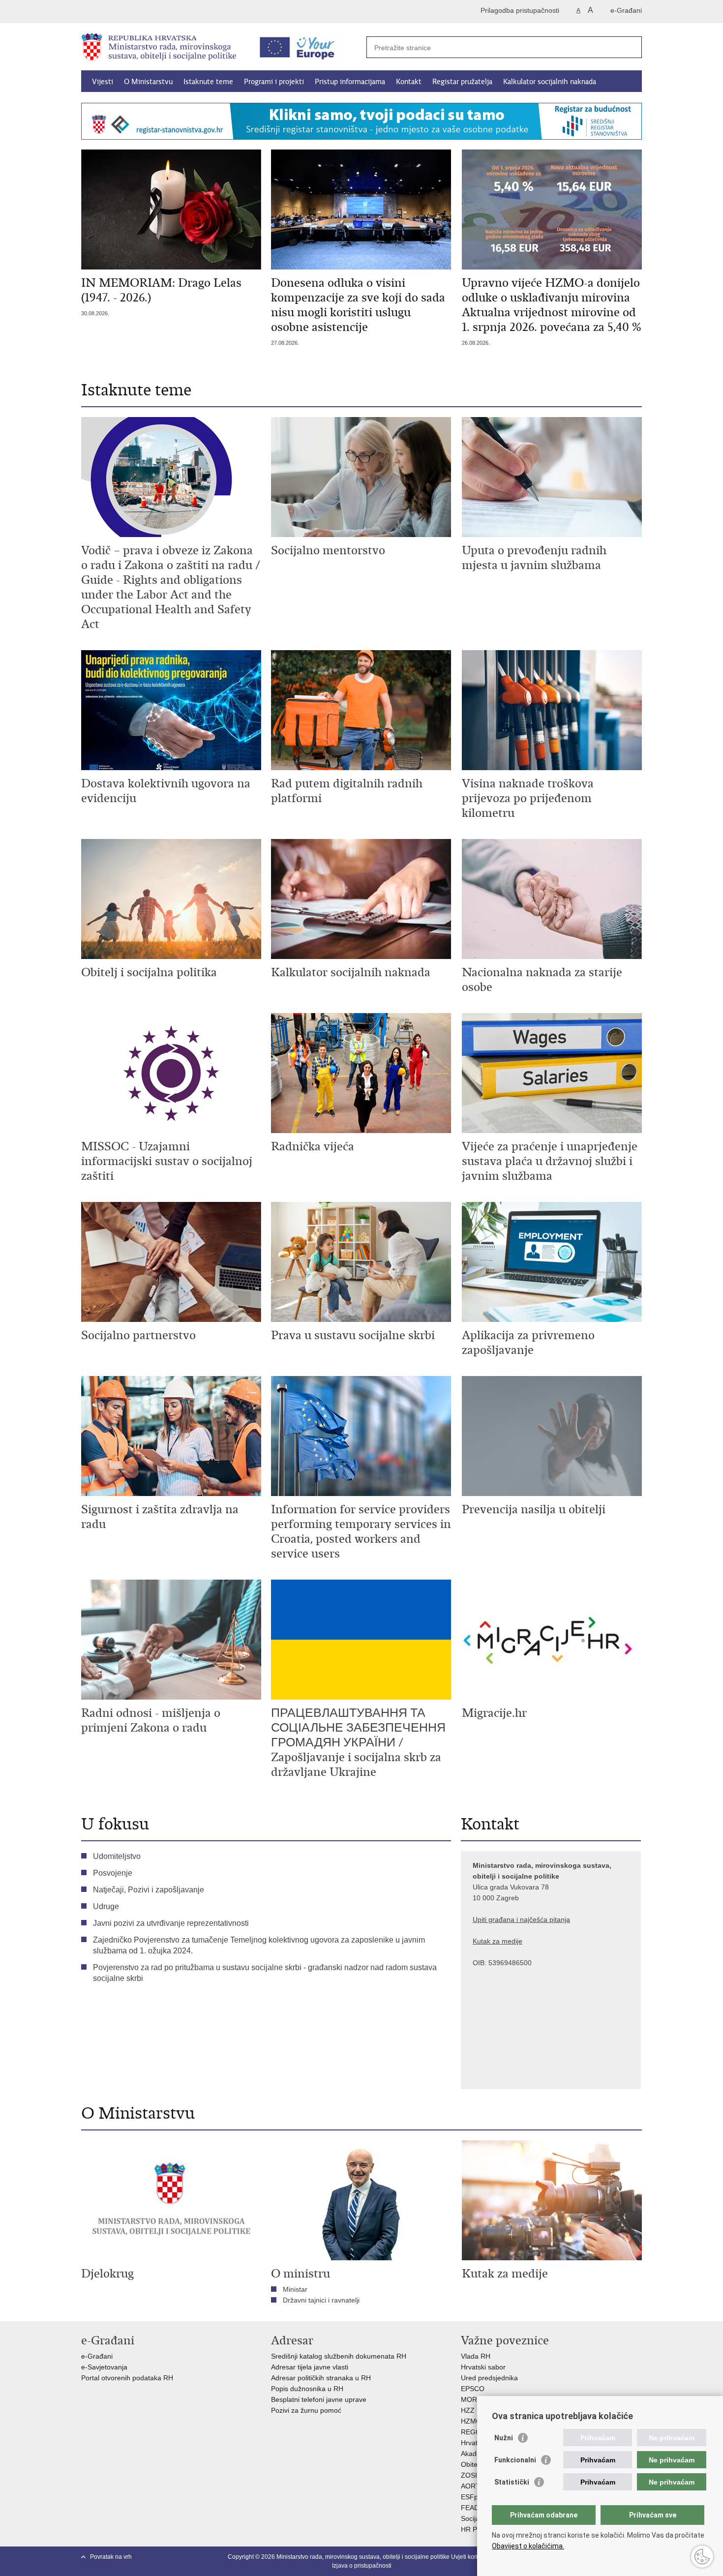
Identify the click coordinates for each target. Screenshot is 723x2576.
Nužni (504, 2438)
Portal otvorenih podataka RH (128, 2378)
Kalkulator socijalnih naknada (550, 82)
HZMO (471, 2421)
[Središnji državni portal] (123, 12)
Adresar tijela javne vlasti (310, 2367)
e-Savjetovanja (104, 2367)
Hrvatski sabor (483, 2367)
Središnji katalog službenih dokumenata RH (339, 2356)
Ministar (295, 2289)
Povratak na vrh (111, 2557)
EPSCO (473, 2389)
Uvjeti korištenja (472, 2557)
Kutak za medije (497, 1941)
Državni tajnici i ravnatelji (321, 2300)
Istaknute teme (208, 82)
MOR (469, 2399)
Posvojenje (113, 1873)
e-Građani (626, 10)
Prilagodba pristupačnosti (520, 10)
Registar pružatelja (462, 82)
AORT (470, 2486)
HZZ (468, 2410)
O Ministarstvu (148, 82)
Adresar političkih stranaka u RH (321, 2378)
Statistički (512, 2482)
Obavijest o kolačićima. (528, 2546)
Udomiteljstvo (117, 1856)
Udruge (106, 1906)
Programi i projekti (274, 82)
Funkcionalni (515, 2460)
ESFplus (474, 2497)
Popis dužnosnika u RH (307, 2389)
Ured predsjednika (489, 2378)
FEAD (470, 2508)
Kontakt (409, 82)
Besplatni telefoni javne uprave (319, 2399)
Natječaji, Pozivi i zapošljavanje (149, 1890)
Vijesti (103, 82)
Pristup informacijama (350, 82)
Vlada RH (476, 2356)
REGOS (473, 2432)
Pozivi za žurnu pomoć (306, 2410)
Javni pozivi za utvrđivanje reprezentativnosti (171, 1923)
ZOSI (469, 2475)
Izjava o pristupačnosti (362, 2566)
